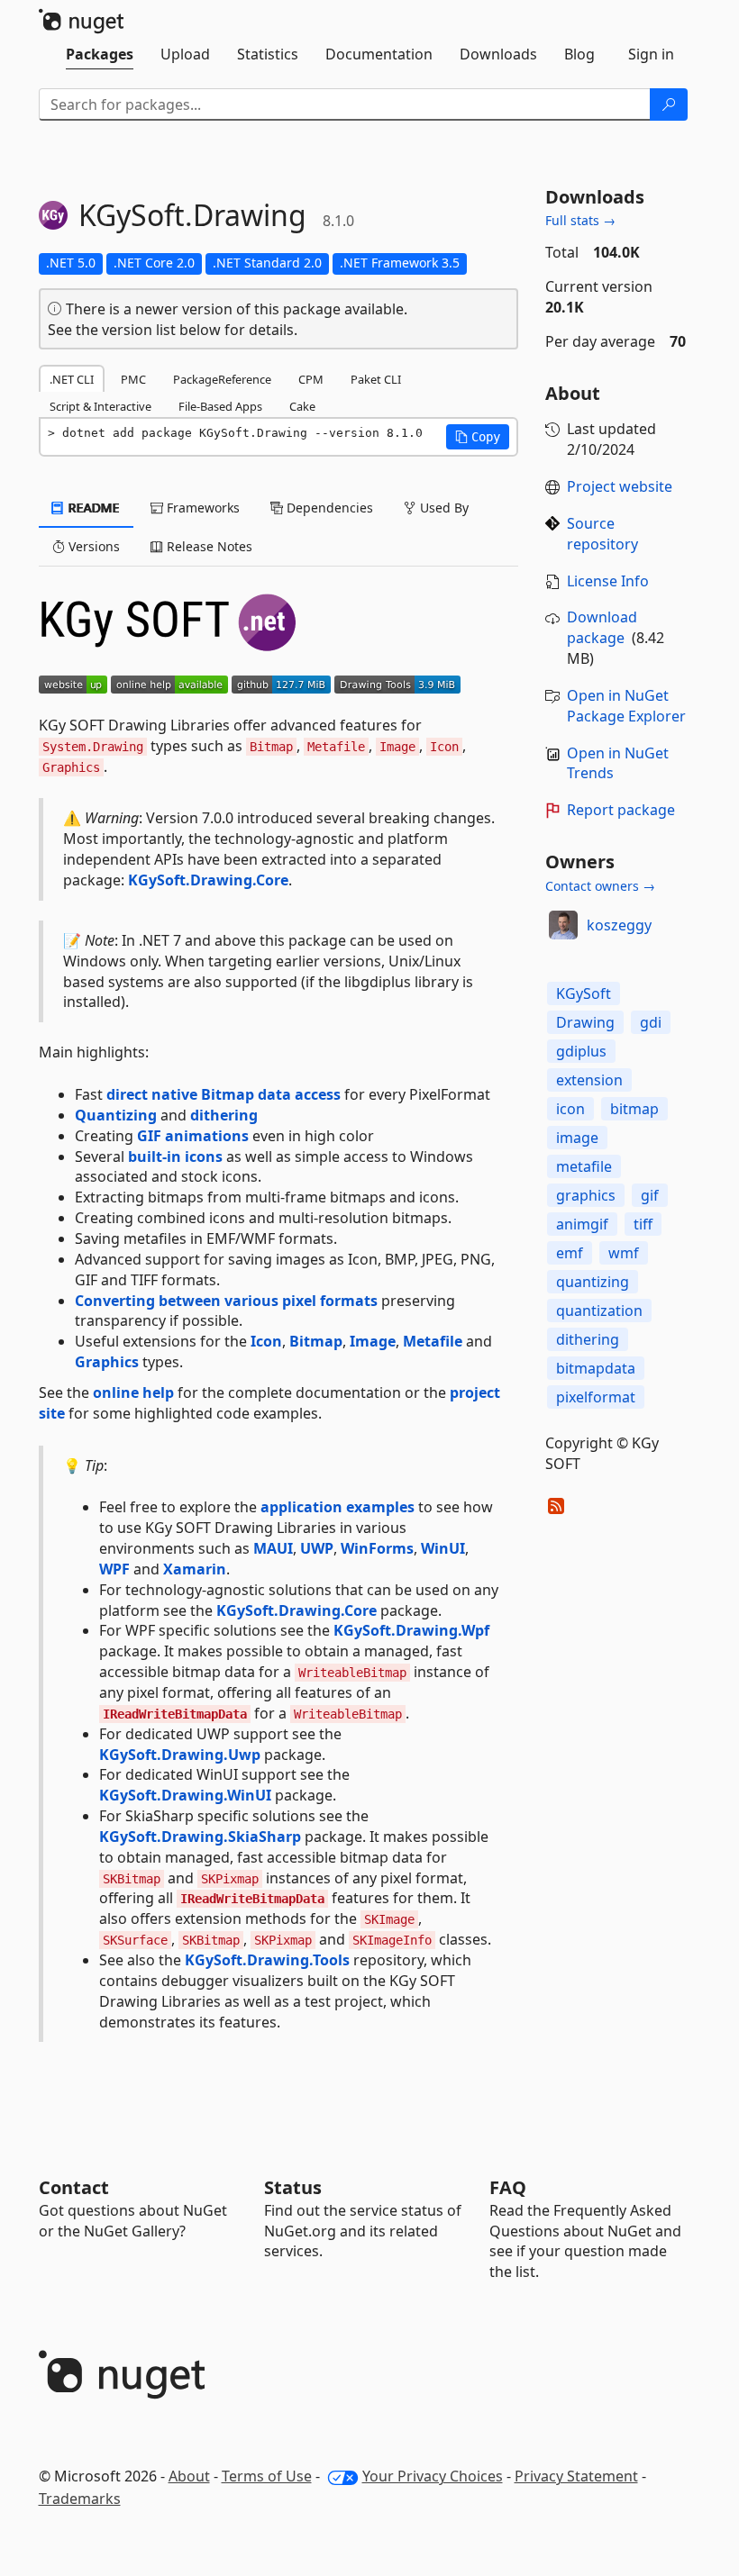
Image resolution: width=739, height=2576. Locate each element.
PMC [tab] (133, 379)
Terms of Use (267, 2476)
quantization (599, 1311)
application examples (338, 1507)
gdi (651, 1022)
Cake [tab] (302, 406)
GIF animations (193, 1136)
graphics (586, 1195)
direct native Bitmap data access (224, 1094)
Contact (74, 2187)
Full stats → (580, 220)
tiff (643, 1224)
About (189, 2476)
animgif (582, 1224)
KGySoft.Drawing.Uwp (180, 1755)
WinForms (377, 1548)
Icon (266, 1341)
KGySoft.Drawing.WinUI (185, 1795)
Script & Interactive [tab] (100, 406)
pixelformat (596, 1397)
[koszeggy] (563, 925)
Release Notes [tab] (208, 546)
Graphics (107, 1362)
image (577, 1138)
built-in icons (175, 1156)
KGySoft (584, 993)
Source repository (602, 534)
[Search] (669, 104)
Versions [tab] (92, 546)
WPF (114, 1569)
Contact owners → (600, 886)
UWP (317, 1548)
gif (650, 1195)
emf (570, 1253)
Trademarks (80, 2499)
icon (570, 1109)
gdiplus (581, 1051)
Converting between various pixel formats (226, 1301)
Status (293, 2187)
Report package (621, 810)
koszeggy (619, 925)
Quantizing (116, 1115)
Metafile (433, 1341)
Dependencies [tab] (328, 508)
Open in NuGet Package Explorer (626, 706)
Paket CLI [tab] (376, 379)
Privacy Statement (576, 2476)
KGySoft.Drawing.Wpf (411, 1630)
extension (589, 1080)
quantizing (593, 1282)
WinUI (443, 1548)
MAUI (273, 1548)
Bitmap (316, 1341)
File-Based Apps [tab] (220, 406)
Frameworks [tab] (201, 508)
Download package (602, 627)
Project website (620, 486)
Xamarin (195, 1569)
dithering (224, 1115)
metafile (584, 1166)
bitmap (634, 1109)
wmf (624, 1253)
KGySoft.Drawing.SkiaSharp (200, 1837)
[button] (478, 437)
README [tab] (92, 508)
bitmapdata (596, 1368)
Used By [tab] (442, 508)
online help (133, 1392)
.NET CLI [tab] (72, 379)
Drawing (585, 1022)
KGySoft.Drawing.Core (208, 880)
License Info (608, 581)
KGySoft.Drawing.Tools (267, 1960)
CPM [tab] (311, 379)
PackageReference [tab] (222, 379)
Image (373, 1341)
